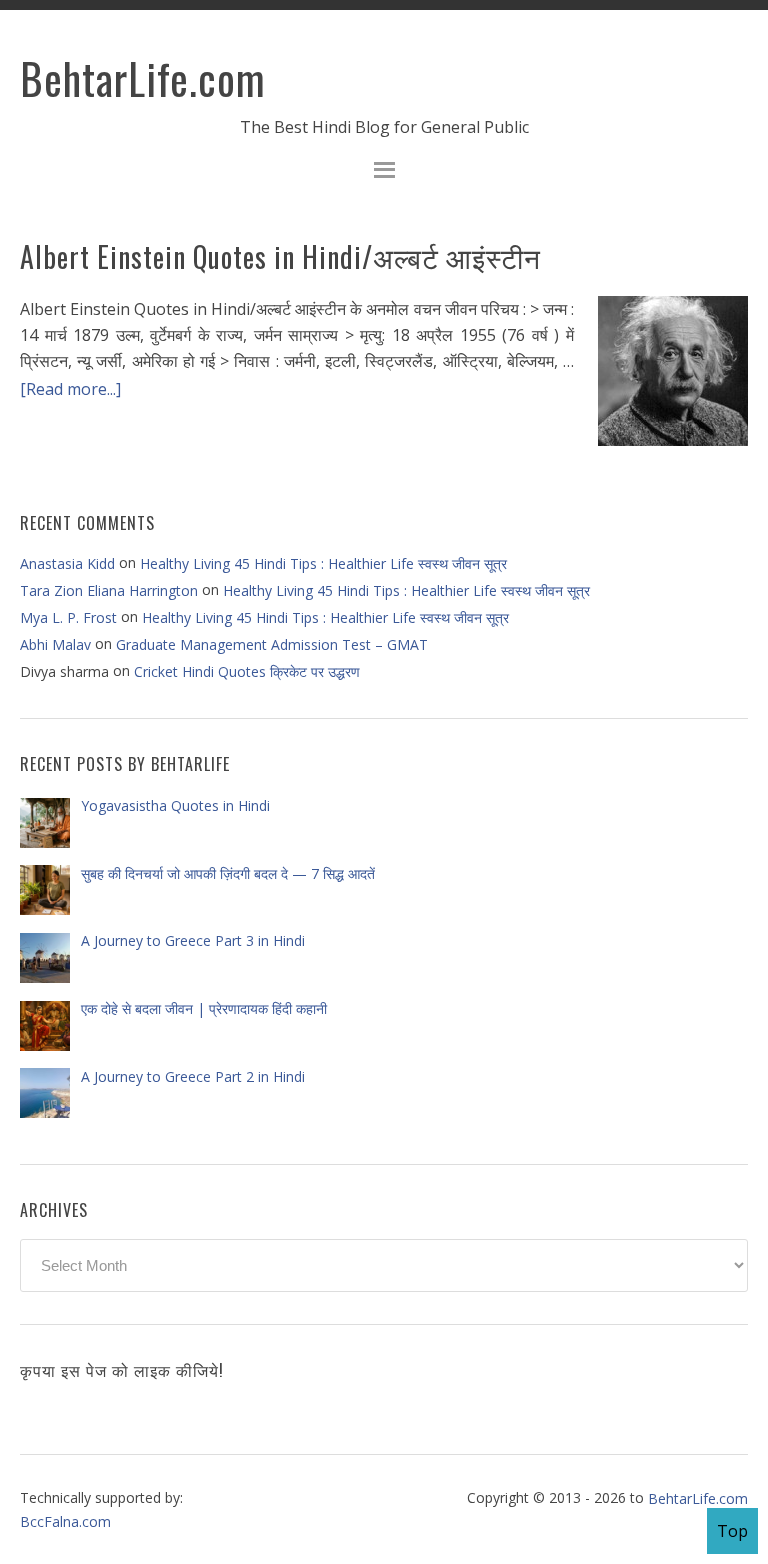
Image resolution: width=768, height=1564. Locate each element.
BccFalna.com (65, 1521)
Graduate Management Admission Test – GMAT (272, 644)
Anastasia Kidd (67, 563)
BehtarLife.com (143, 78)
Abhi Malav (55, 644)
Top (732, 1531)
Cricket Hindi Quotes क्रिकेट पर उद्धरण (247, 671)
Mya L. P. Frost (68, 617)
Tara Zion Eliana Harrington (109, 590)
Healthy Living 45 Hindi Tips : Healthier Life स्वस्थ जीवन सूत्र (323, 562)
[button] (384, 172)
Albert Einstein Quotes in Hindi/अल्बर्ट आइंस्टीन (280, 256)
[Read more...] (70, 388)
